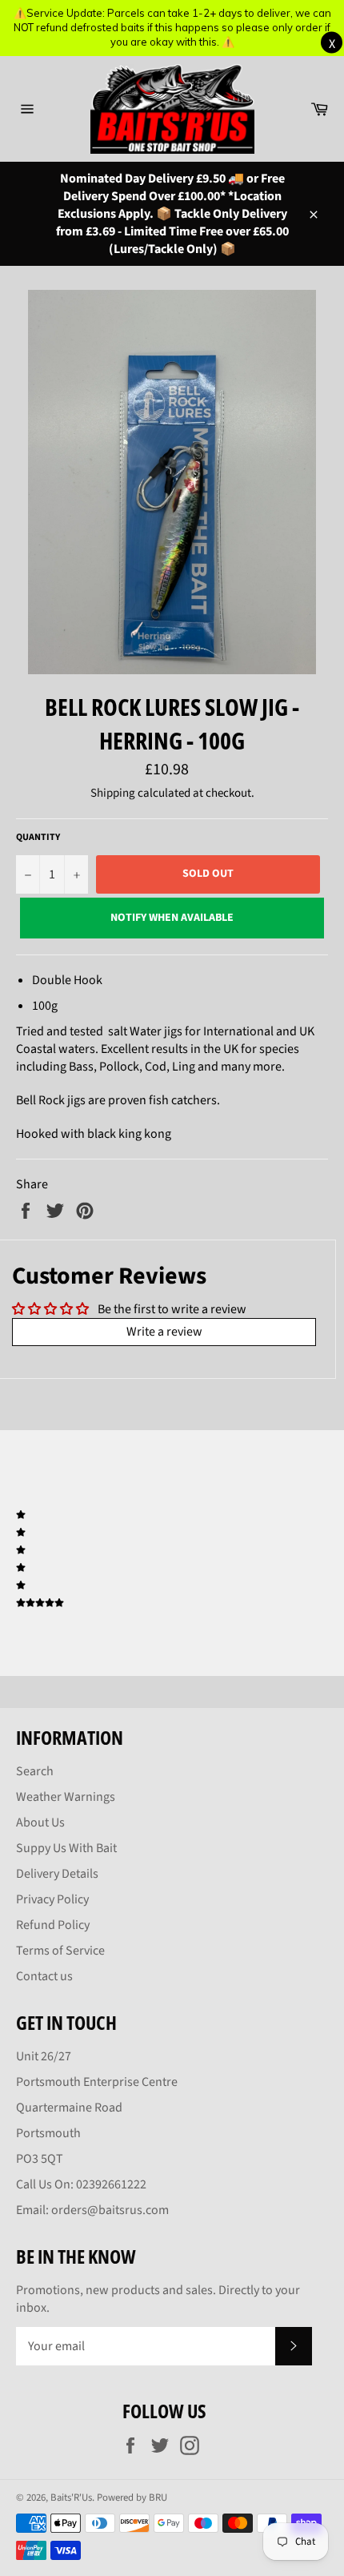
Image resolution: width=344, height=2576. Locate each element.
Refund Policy (53, 1925)
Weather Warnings (66, 1797)
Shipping (113, 793)
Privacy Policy (52, 1899)
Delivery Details (57, 1874)
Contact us (44, 1976)
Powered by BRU (132, 2498)
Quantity (38, 838)
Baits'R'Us (71, 2498)
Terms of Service (60, 1951)
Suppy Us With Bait (66, 1848)
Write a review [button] (164, 1332)
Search (35, 1771)
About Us (40, 1822)
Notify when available (172, 918)
